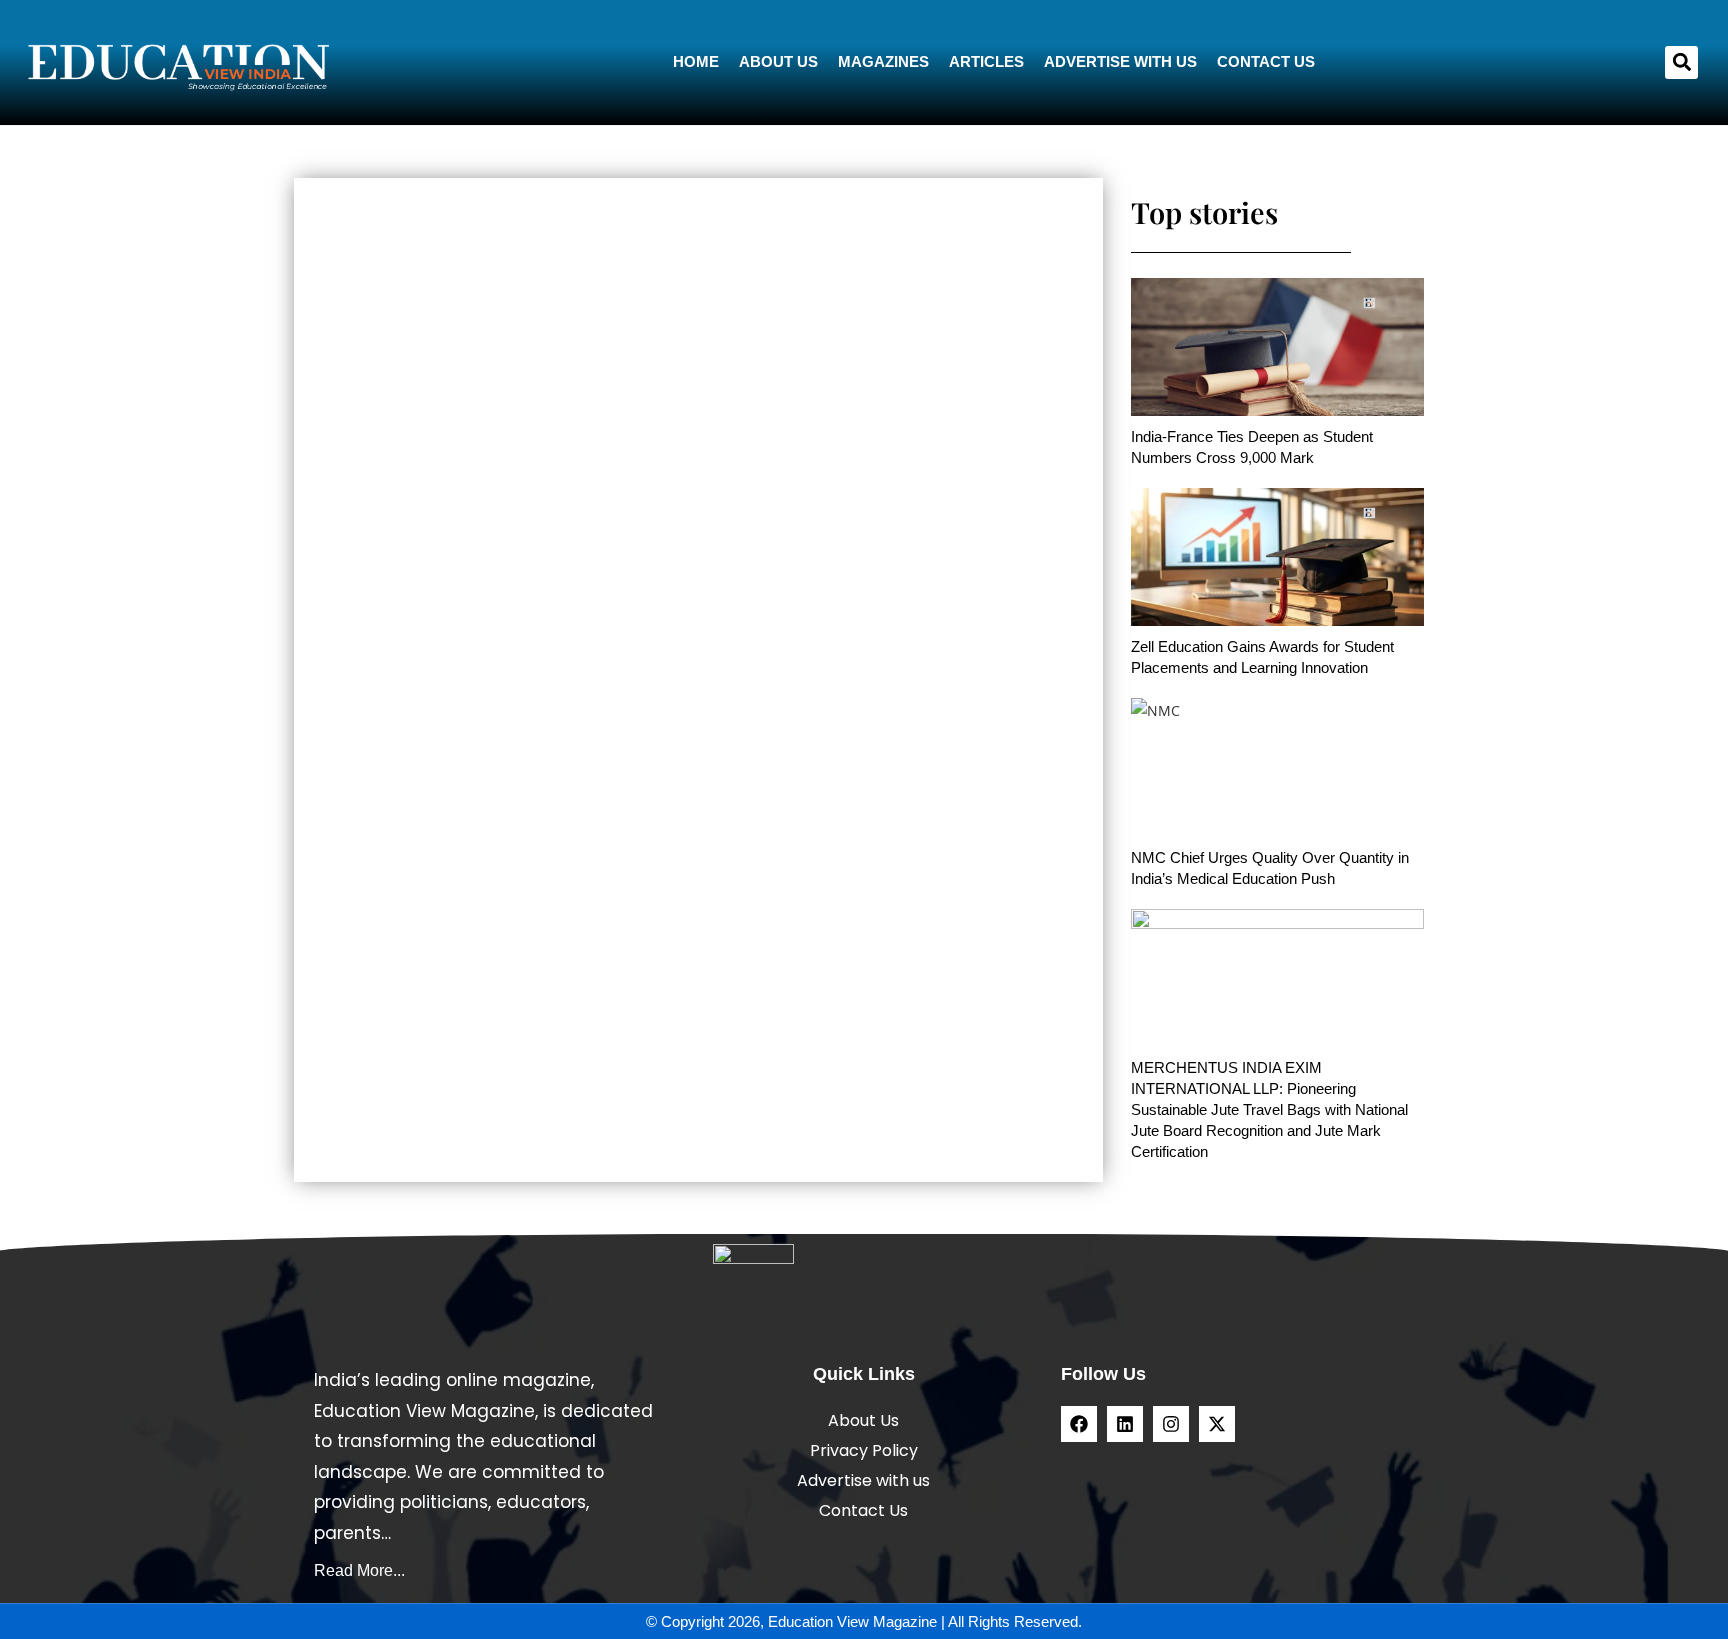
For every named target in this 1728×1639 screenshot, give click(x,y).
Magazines (883, 61)
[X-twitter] (1217, 1424)
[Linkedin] (1125, 1424)
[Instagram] (1171, 1424)
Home (696, 61)
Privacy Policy (864, 1450)
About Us (778, 61)
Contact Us (1266, 61)
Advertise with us (1120, 61)
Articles (986, 61)
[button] (1681, 62)
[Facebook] (1079, 1424)
